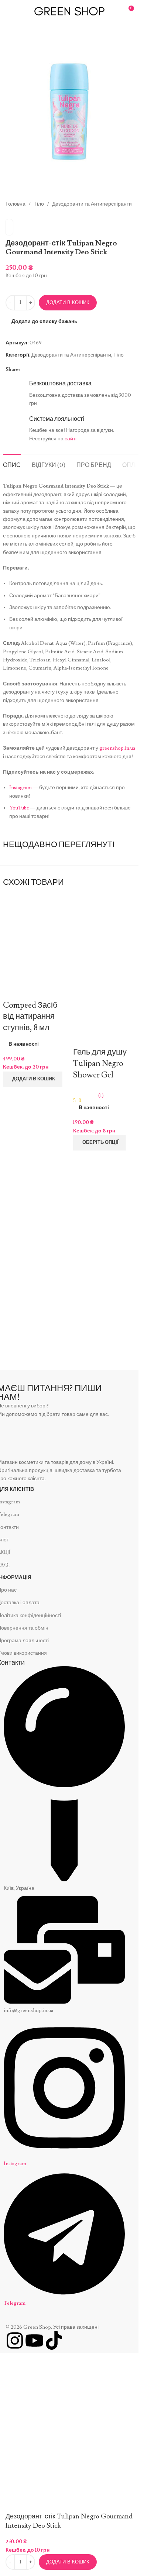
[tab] (12, 464)
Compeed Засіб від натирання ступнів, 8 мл (30, 1017)
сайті (71, 439)
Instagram (20, 788)
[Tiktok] (54, 2341)
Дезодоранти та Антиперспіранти (92, 204)
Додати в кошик (68, 302)
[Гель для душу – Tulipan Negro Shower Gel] (104, 933)
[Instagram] (15, 2341)
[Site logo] (69, 10)
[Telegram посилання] (33, 369)
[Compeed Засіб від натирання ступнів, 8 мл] (34, 941)
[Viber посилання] (42, 369)
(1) (101, 1096)
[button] (33, 1079)
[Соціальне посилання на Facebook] (24, 369)
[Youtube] (34, 2341)
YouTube (19, 808)
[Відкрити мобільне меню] (8, 11)
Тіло (39, 204)
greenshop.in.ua (117, 748)
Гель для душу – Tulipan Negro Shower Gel (103, 1064)
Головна (16, 204)
